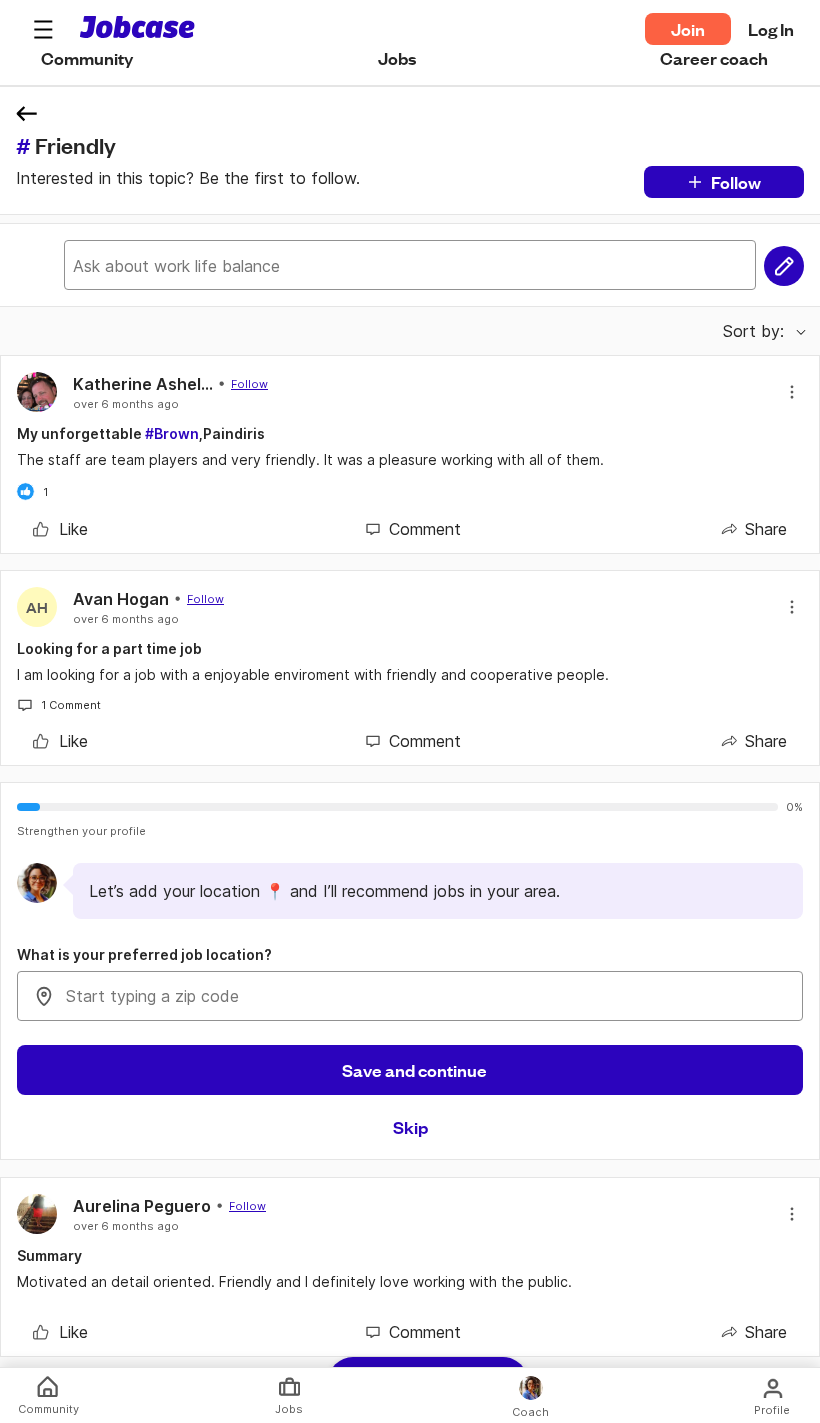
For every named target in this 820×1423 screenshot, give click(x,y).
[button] (43, 29)
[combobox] (410, 996)
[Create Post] (784, 266)
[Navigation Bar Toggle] (43, 29)
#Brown (172, 433)
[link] (60, 529)
